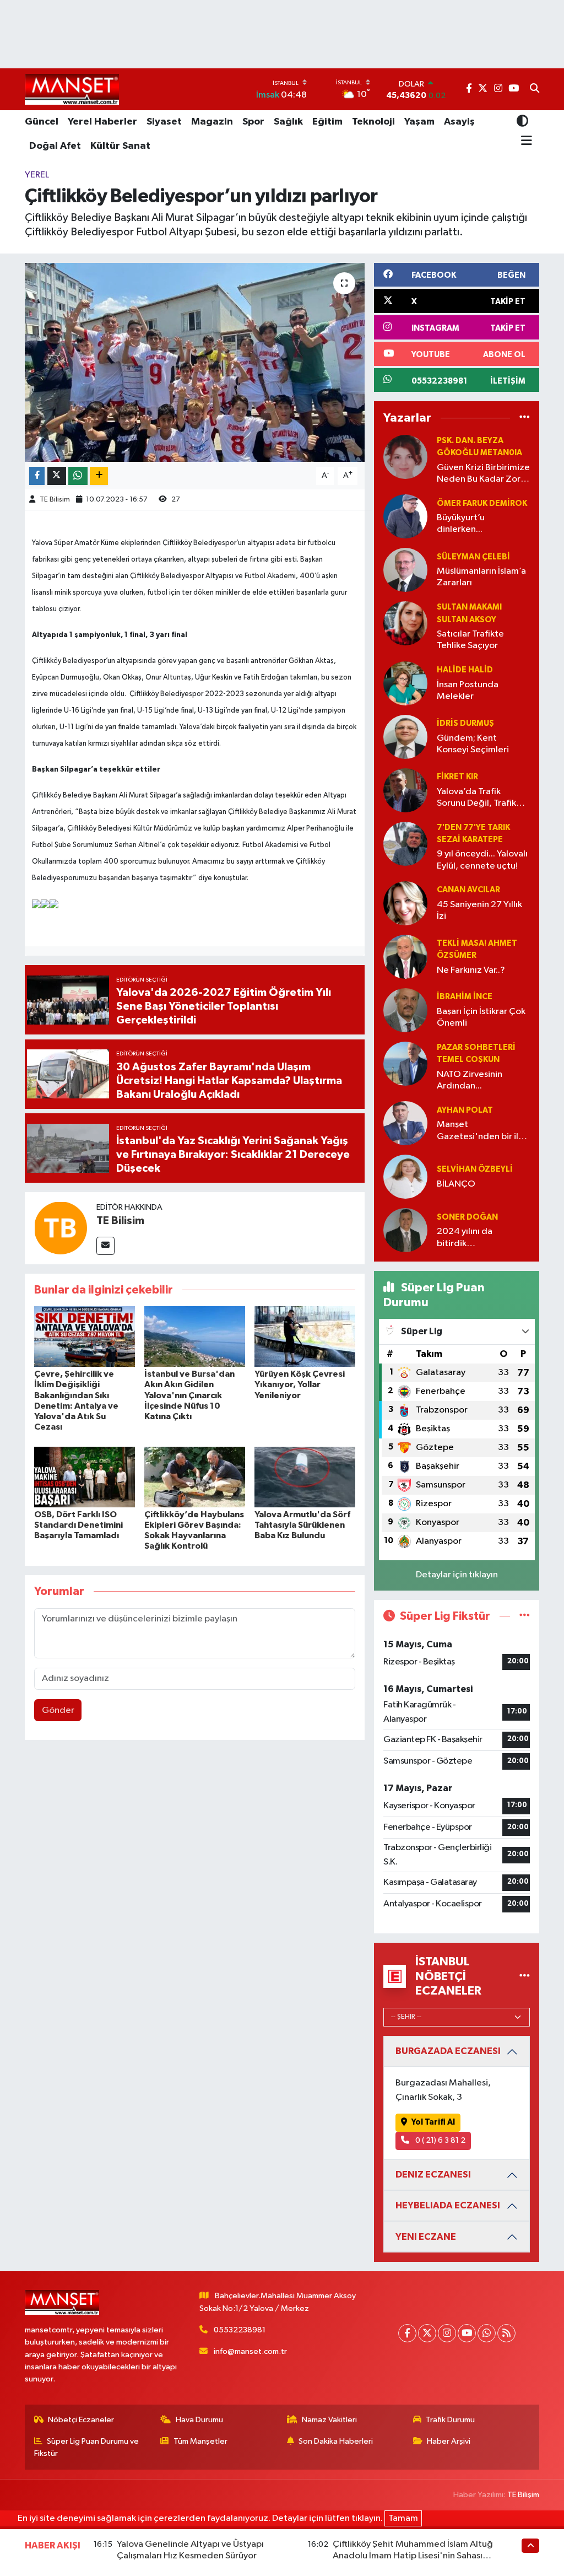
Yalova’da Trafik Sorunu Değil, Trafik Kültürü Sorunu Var (476, 798)
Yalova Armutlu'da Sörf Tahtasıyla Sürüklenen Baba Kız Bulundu (302, 1525)
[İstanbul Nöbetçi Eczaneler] (525, 1976)
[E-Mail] (105, 1246)
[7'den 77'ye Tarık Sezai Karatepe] (405, 844)
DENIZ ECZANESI (433, 2174)
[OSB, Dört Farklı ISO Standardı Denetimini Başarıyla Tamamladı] (85, 1477)
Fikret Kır (457, 777)
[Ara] (535, 89)
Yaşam (419, 122)
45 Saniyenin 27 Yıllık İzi (479, 910)
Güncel (42, 122)
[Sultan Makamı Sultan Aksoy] (405, 623)
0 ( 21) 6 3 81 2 (440, 2140)
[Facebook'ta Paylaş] (37, 476)
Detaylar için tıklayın (457, 1575)
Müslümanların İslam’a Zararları (481, 577)
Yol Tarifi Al (433, 2122)
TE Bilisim (55, 500)
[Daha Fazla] (99, 476)
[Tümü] (525, 418)
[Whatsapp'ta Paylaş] (78, 476)
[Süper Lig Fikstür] (525, 1616)
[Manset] (72, 89)
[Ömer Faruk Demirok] (405, 516)
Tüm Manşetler (200, 2441)
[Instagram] (447, 2333)
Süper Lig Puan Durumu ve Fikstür (87, 2447)
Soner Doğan (467, 1217)
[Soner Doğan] (405, 1230)
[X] (427, 2333)
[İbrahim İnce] (405, 1010)
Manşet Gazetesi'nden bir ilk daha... (480, 1131)
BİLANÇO (456, 1184)
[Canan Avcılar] (405, 903)
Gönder (58, 1710)
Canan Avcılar (468, 890)
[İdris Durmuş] (405, 737)
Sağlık (288, 122)
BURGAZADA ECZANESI (448, 2051)
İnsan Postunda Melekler (468, 691)
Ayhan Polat (465, 1110)
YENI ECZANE (426, 2237)
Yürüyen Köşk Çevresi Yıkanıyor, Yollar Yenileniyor (300, 1384)
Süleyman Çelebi (473, 557)
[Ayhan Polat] (405, 1123)
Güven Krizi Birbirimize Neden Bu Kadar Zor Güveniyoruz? (483, 474)
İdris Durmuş (465, 723)
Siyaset (164, 122)
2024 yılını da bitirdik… (465, 1237)
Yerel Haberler (102, 122)
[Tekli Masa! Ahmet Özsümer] (405, 956)
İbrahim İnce (465, 997)
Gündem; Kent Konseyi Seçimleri (473, 744)
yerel (37, 175)
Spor (253, 122)
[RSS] (506, 2333)
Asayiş (459, 122)
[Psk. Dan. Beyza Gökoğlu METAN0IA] (405, 457)
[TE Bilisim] (61, 1228)
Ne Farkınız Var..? (471, 970)
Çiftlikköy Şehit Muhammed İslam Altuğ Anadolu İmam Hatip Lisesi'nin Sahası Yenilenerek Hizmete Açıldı (413, 2556)
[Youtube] (467, 2333)
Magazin (212, 122)
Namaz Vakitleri (329, 2420)
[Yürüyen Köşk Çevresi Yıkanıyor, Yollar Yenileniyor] (305, 1336)
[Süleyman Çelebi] (405, 570)
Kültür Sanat (120, 146)
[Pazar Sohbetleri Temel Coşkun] (405, 1063)
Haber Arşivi (449, 2441)
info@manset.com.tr (250, 2351)
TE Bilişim (523, 2495)
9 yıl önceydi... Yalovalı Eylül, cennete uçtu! (482, 860)
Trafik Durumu (450, 2420)
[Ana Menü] (525, 141)
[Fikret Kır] (405, 790)
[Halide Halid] (405, 683)
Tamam (403, 2518)
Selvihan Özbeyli (475, 1169)
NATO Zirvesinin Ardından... (470, 1080)
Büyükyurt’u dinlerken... (461, 524)
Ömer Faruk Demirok (482, 503)
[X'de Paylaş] (57, 476)
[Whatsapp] (487, 2333)
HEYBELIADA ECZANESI (448, 2205)
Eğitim (327, 122)
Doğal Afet (55, 146)
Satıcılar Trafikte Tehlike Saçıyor (470, 640)
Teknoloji (373, 122)
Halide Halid (465, 670)
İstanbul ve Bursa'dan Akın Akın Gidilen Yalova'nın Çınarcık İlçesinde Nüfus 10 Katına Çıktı (189, 1395)
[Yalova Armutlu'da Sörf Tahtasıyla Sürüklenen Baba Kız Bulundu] (305, 1477)
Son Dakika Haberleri (336, 2441)
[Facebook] (407, 2333)
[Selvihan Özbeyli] (405, 1176)
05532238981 (240, 2330)
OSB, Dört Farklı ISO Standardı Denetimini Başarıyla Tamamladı (78, 1525)
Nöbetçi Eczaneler (81, 2420)
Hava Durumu (199, 2420)
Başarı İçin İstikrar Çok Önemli (481, 1017)
